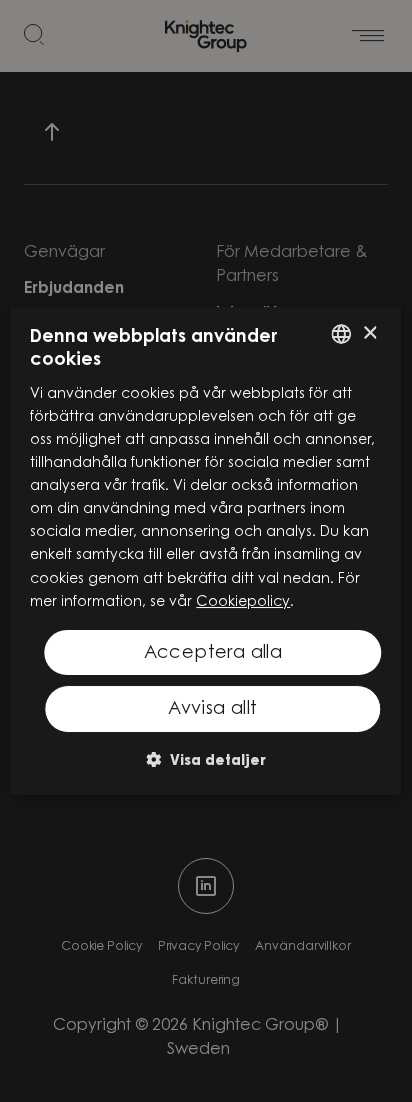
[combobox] (342, 334)
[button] (206, 759)
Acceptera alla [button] (213, 654)
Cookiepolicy (243, 603)
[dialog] (205, 551)
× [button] (369, 333)
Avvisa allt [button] (212, 710)
